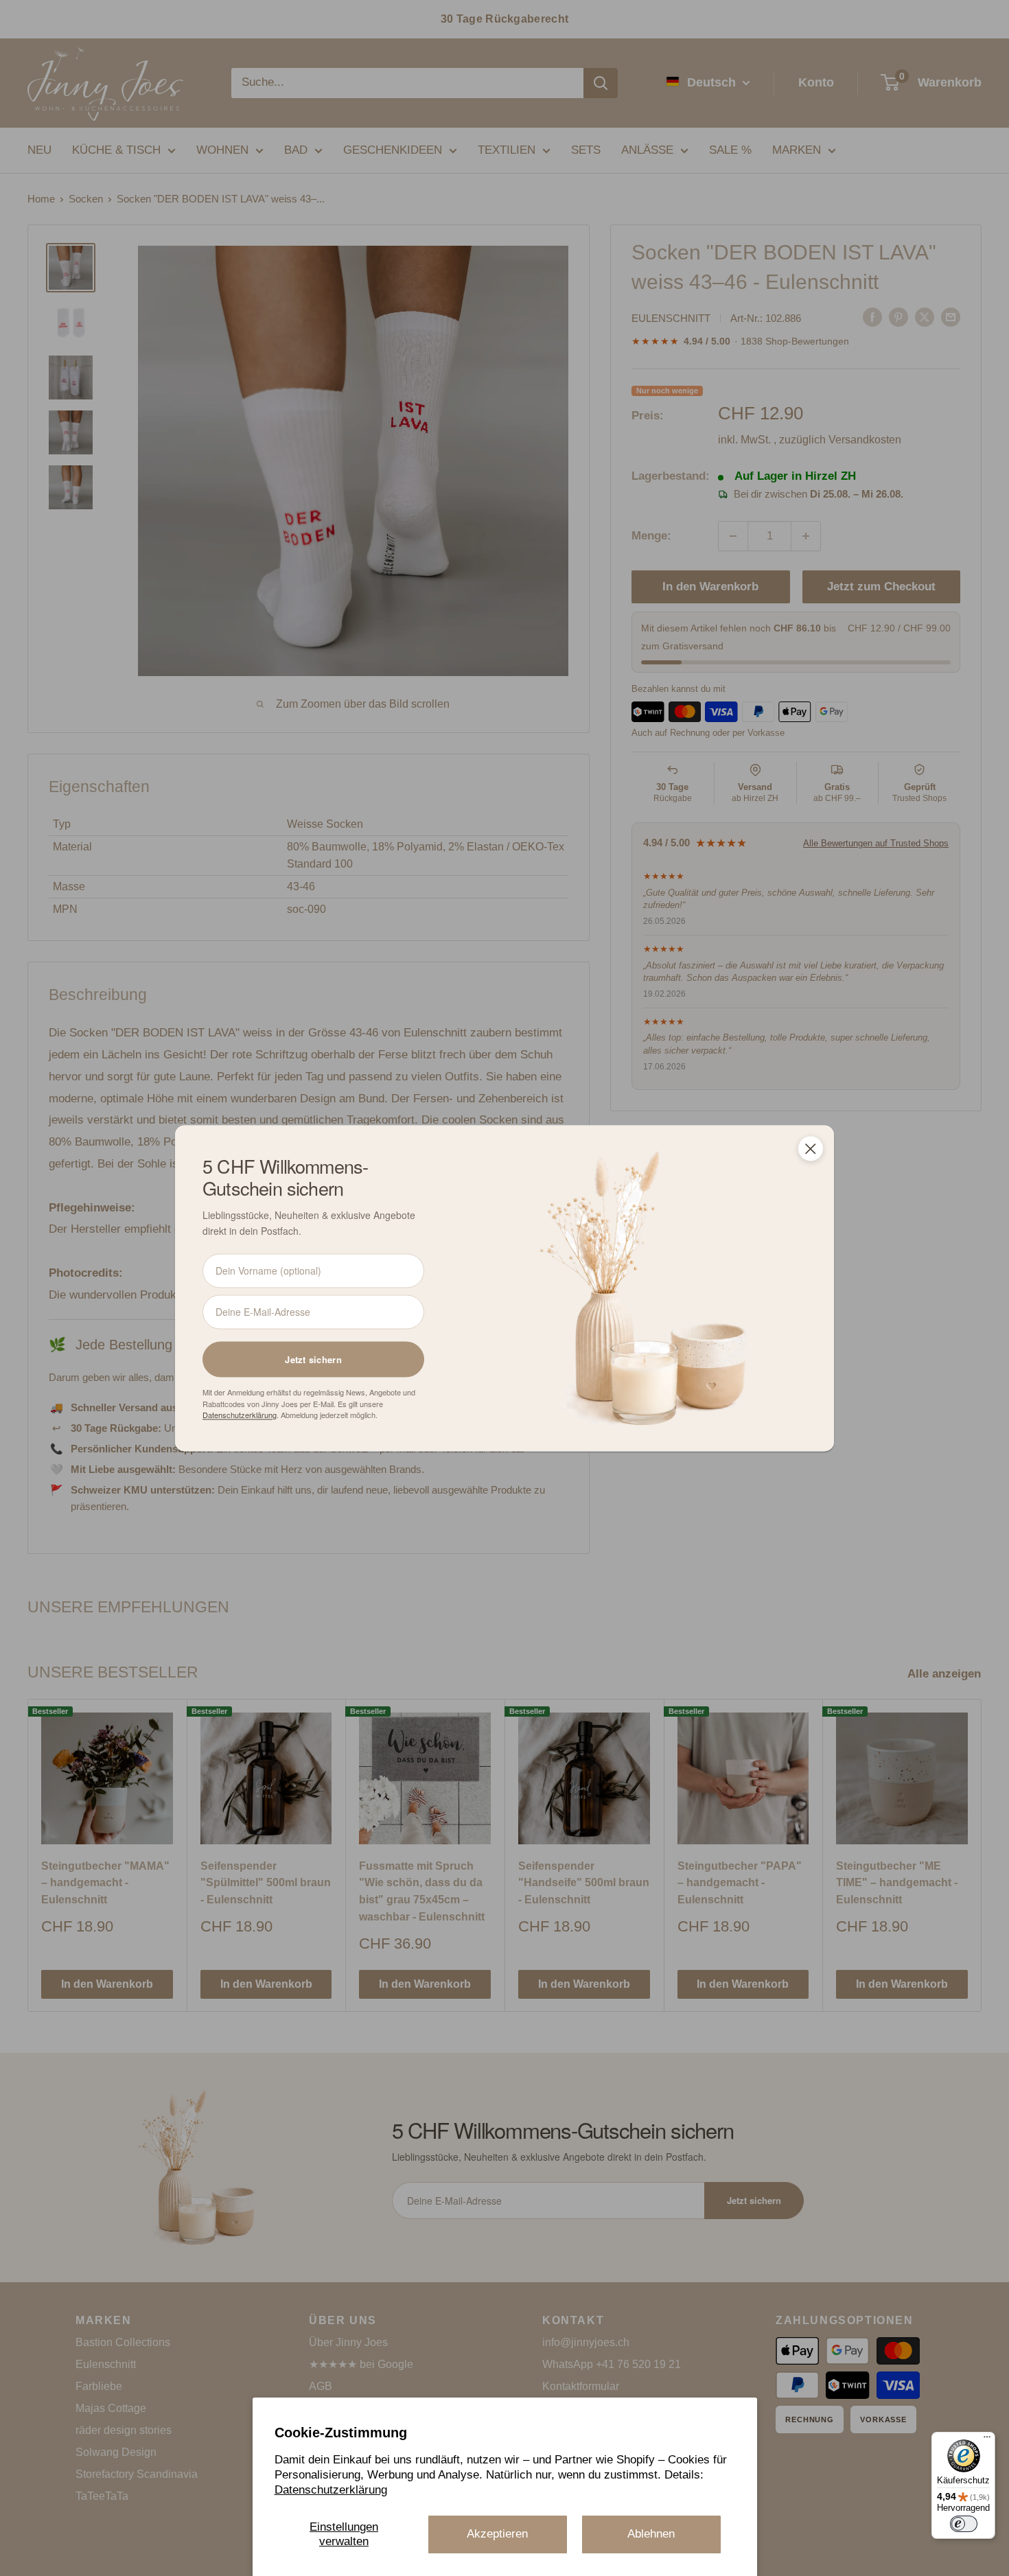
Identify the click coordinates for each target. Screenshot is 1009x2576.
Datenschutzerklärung (331, 2490)
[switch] (964, 2524)
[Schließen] (811, 1148)
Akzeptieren (497, 2534)
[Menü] (987, 2440)
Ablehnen (651, 2534)
